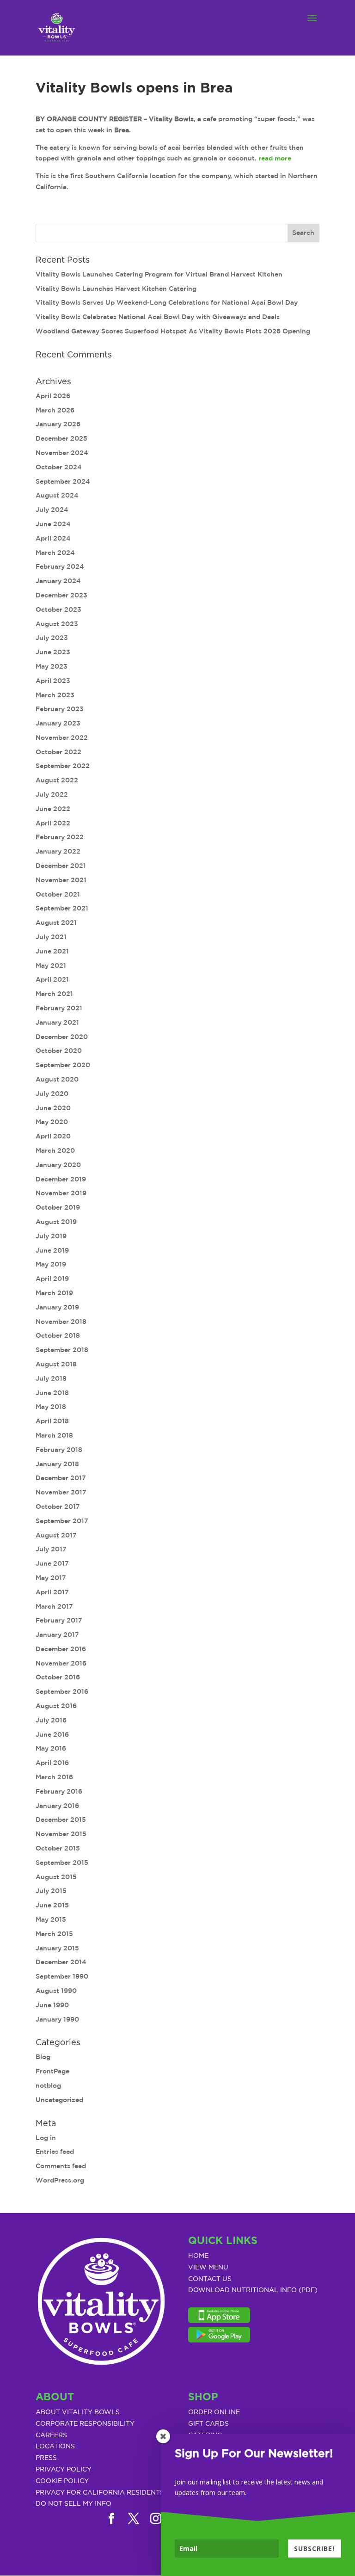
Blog (43, 2057)
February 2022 (60, 837)
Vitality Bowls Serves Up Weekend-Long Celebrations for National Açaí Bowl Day (167, 302)
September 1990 (62, 1976)
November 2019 (61, 1193)
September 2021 (62, 908)
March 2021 (54, 994)
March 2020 (55, 1150)
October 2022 (58, 752)
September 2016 (62, 1691)
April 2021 (52, 979)
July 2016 (51, 1720)
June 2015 (52, 1905)
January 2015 (57, 1948)
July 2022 (52, 794)
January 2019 (57, 1307)
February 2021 (59, 1008)
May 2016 (51, 1748)
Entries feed (55, 2152)
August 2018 (56, 1364)
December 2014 (61, 1962)
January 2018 (57, 1464)
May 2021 (51, 965)
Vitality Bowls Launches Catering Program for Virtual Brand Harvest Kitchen (159, 274)
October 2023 (58, 609)
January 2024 (58, 581)
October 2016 (58, 1677)
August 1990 (56, 1991)
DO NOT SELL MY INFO (73, 2504)
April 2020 (53, 1136)
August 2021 (56, 922)
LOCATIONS (55, 2447)
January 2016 (57, 1806)
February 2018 (59, 1450)
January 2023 (58, 723)
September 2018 (62, 1350)
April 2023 (53, 681)
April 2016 (52, 1763)
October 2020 (59, 1051)
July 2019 (51, 1236)
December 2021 (61, 866)
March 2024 (55, 553)
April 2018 (52, 1421)
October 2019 (58, 1207)
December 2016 (61, 1649)
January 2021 (57, 1022)
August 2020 (57, 1079)
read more (275, 158)
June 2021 (52, 951)
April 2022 (53, 823)
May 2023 (52, 666)
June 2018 (52, 1393)
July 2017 (51, 1549)
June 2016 (52, 1734)
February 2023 (60, 709)
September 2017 (62, 1521)
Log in (46, 2138)
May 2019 (51, 1264)
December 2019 (61, 1179)
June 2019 (52, 1250)
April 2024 (53, 538)
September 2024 (63, 481)
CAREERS (51, 2435)
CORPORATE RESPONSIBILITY (85, 2424)
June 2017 (52, 1563)
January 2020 (58, 1165)
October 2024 (59, 467)
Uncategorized (59, 2100)
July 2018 (51, 1378)
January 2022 (58, 851)
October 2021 (58, 894)
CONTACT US (210, 2279)
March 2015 (54, 1934)
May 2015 (51, 1919)
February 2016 (59, 1791)
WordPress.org (60, 2180)
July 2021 (51, 937)
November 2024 (62, 453)
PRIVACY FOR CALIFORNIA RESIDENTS (100, 2493)
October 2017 (58, 1506)
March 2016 (54, 1777)
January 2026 (58, 424)
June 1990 (52, 2005)
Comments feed (61, 2166)
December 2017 (61, 1478)
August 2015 (56, 1877)
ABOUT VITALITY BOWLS (78, 2412)
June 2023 (53, 652)
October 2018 (58, 1335)
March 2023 (55, 695)
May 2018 (51, 1407)
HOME (198, 2256)
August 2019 (56, 1222)
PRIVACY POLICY (64, 2470)
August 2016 (56, 1706)
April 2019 (52, 1279)
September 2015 (62, 1863)
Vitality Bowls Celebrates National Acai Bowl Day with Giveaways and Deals (158, 317)
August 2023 (57, 624)
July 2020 (52, 1094)
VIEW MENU (208, 2268)
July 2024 (52, 510)
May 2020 (52, 1122)
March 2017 (54, 1606)
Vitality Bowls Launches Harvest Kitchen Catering (116, 289)
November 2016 (61, 1663)
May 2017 (51, 1578)
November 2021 (61, 880)
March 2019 (54, 1293)
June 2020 (53, 1108)
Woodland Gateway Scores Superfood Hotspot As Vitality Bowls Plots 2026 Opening (173, 331)
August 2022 (57, 780)
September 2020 (63, 1065)
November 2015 (61, 1834)
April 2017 (52, 1592)
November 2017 (61, 1492)
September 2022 (63, 766)
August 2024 (57, 495)
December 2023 (61, 595)
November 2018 (61, 1322)
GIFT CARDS (208, 2424)
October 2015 (58, 1848)
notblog (48, 2085)
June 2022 (53, 809)
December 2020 (62, 1037)
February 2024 (60, 566)
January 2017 (57, 1635)
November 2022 (62, 738)
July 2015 (51, 1891)
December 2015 (61, 1820)
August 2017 (56, 1535)
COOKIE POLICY (62, 2481)
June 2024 (53, 524)
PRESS (46, 2458)
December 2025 (61, 438)
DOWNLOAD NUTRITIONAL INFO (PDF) (253, 2290)
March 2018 (54, 1435)
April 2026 (53, 396)
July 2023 (52, 638)
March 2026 (55, 410)
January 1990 (57, 2019)
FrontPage (52, 2071)
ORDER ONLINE (214, 2412)
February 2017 (59, 1620)
